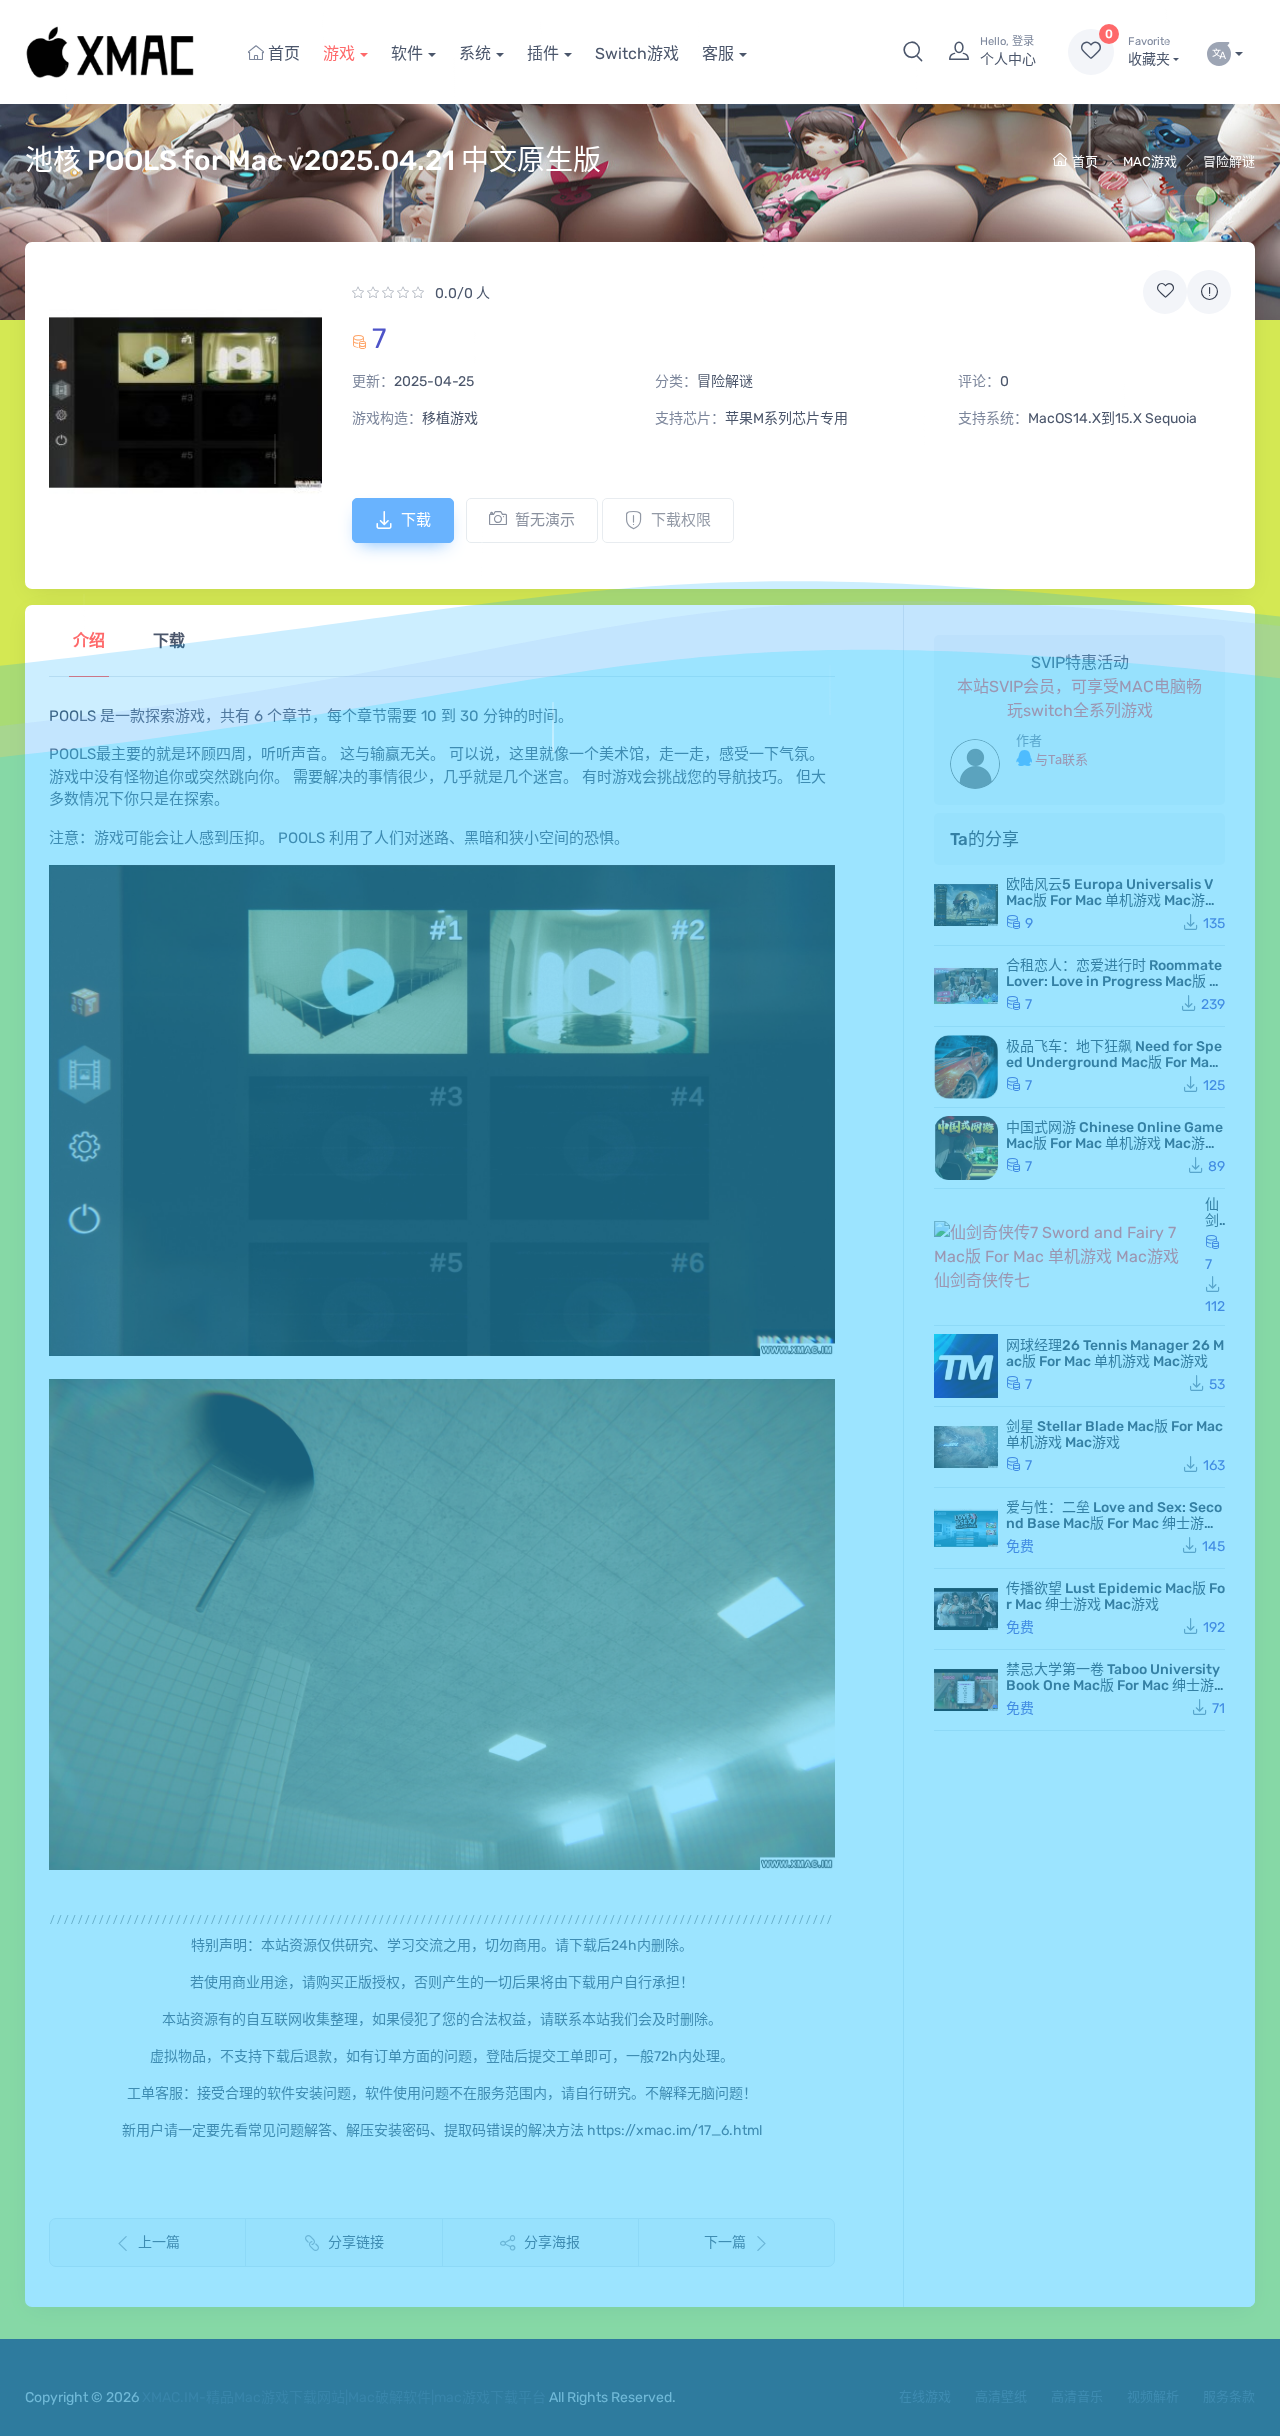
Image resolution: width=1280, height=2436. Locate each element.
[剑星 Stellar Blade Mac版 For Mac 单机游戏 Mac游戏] (966, 1447)
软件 (407, 53)
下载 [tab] (169, 640)
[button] (913, 52)
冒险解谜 (1229, 161)
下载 (416, 520)
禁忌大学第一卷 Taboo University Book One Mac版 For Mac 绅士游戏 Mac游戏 (1113, 1685)
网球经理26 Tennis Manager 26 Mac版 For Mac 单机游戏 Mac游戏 (1115, 1353)
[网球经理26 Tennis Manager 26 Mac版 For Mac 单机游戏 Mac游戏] (966, 1366)
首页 (282, 53)
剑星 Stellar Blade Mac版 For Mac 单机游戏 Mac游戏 (1114, 1434)
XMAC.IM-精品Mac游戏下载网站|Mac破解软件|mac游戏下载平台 (344, 2397)
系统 (475, 53)
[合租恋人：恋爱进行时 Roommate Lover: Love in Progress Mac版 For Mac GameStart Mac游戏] (966, 986)
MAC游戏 (1150, 161)
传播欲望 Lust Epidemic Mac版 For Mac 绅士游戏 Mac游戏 (1115, 1596)
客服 (718, 53)
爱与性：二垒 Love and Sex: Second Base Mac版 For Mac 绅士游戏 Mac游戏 (1114, 1523)
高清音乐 (1077, 2396)
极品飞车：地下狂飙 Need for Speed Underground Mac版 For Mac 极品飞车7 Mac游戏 (1114, 1062)
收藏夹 (1149, 51)
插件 (543, 53)
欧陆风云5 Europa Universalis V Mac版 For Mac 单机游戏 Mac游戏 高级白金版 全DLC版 (1112, 900)
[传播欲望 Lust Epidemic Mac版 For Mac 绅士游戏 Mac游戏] (966, 1609)
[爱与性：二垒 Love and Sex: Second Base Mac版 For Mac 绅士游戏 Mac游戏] (966, 1528)
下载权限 (681, 520)
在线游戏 (925, 2396)
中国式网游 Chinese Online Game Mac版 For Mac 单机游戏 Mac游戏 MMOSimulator (1114, 1143)
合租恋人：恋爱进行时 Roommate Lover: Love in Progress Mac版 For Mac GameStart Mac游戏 (1115, 981)
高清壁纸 (1001, 2396)
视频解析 (1153, 2396)
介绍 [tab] (89, 640)
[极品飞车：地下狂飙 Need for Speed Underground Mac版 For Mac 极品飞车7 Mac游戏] (966, 1067)
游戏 (339, 53)
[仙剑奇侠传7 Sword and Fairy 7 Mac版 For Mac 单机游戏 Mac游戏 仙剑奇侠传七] (1065, 1257)
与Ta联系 (1060, 759)
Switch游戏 (637, 53)
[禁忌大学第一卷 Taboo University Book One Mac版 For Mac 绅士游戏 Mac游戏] (966, 1690)
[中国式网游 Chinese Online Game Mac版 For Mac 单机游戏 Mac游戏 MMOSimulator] (966, 1148)
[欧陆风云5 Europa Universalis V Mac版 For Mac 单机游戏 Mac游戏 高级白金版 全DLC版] (966, 905)
